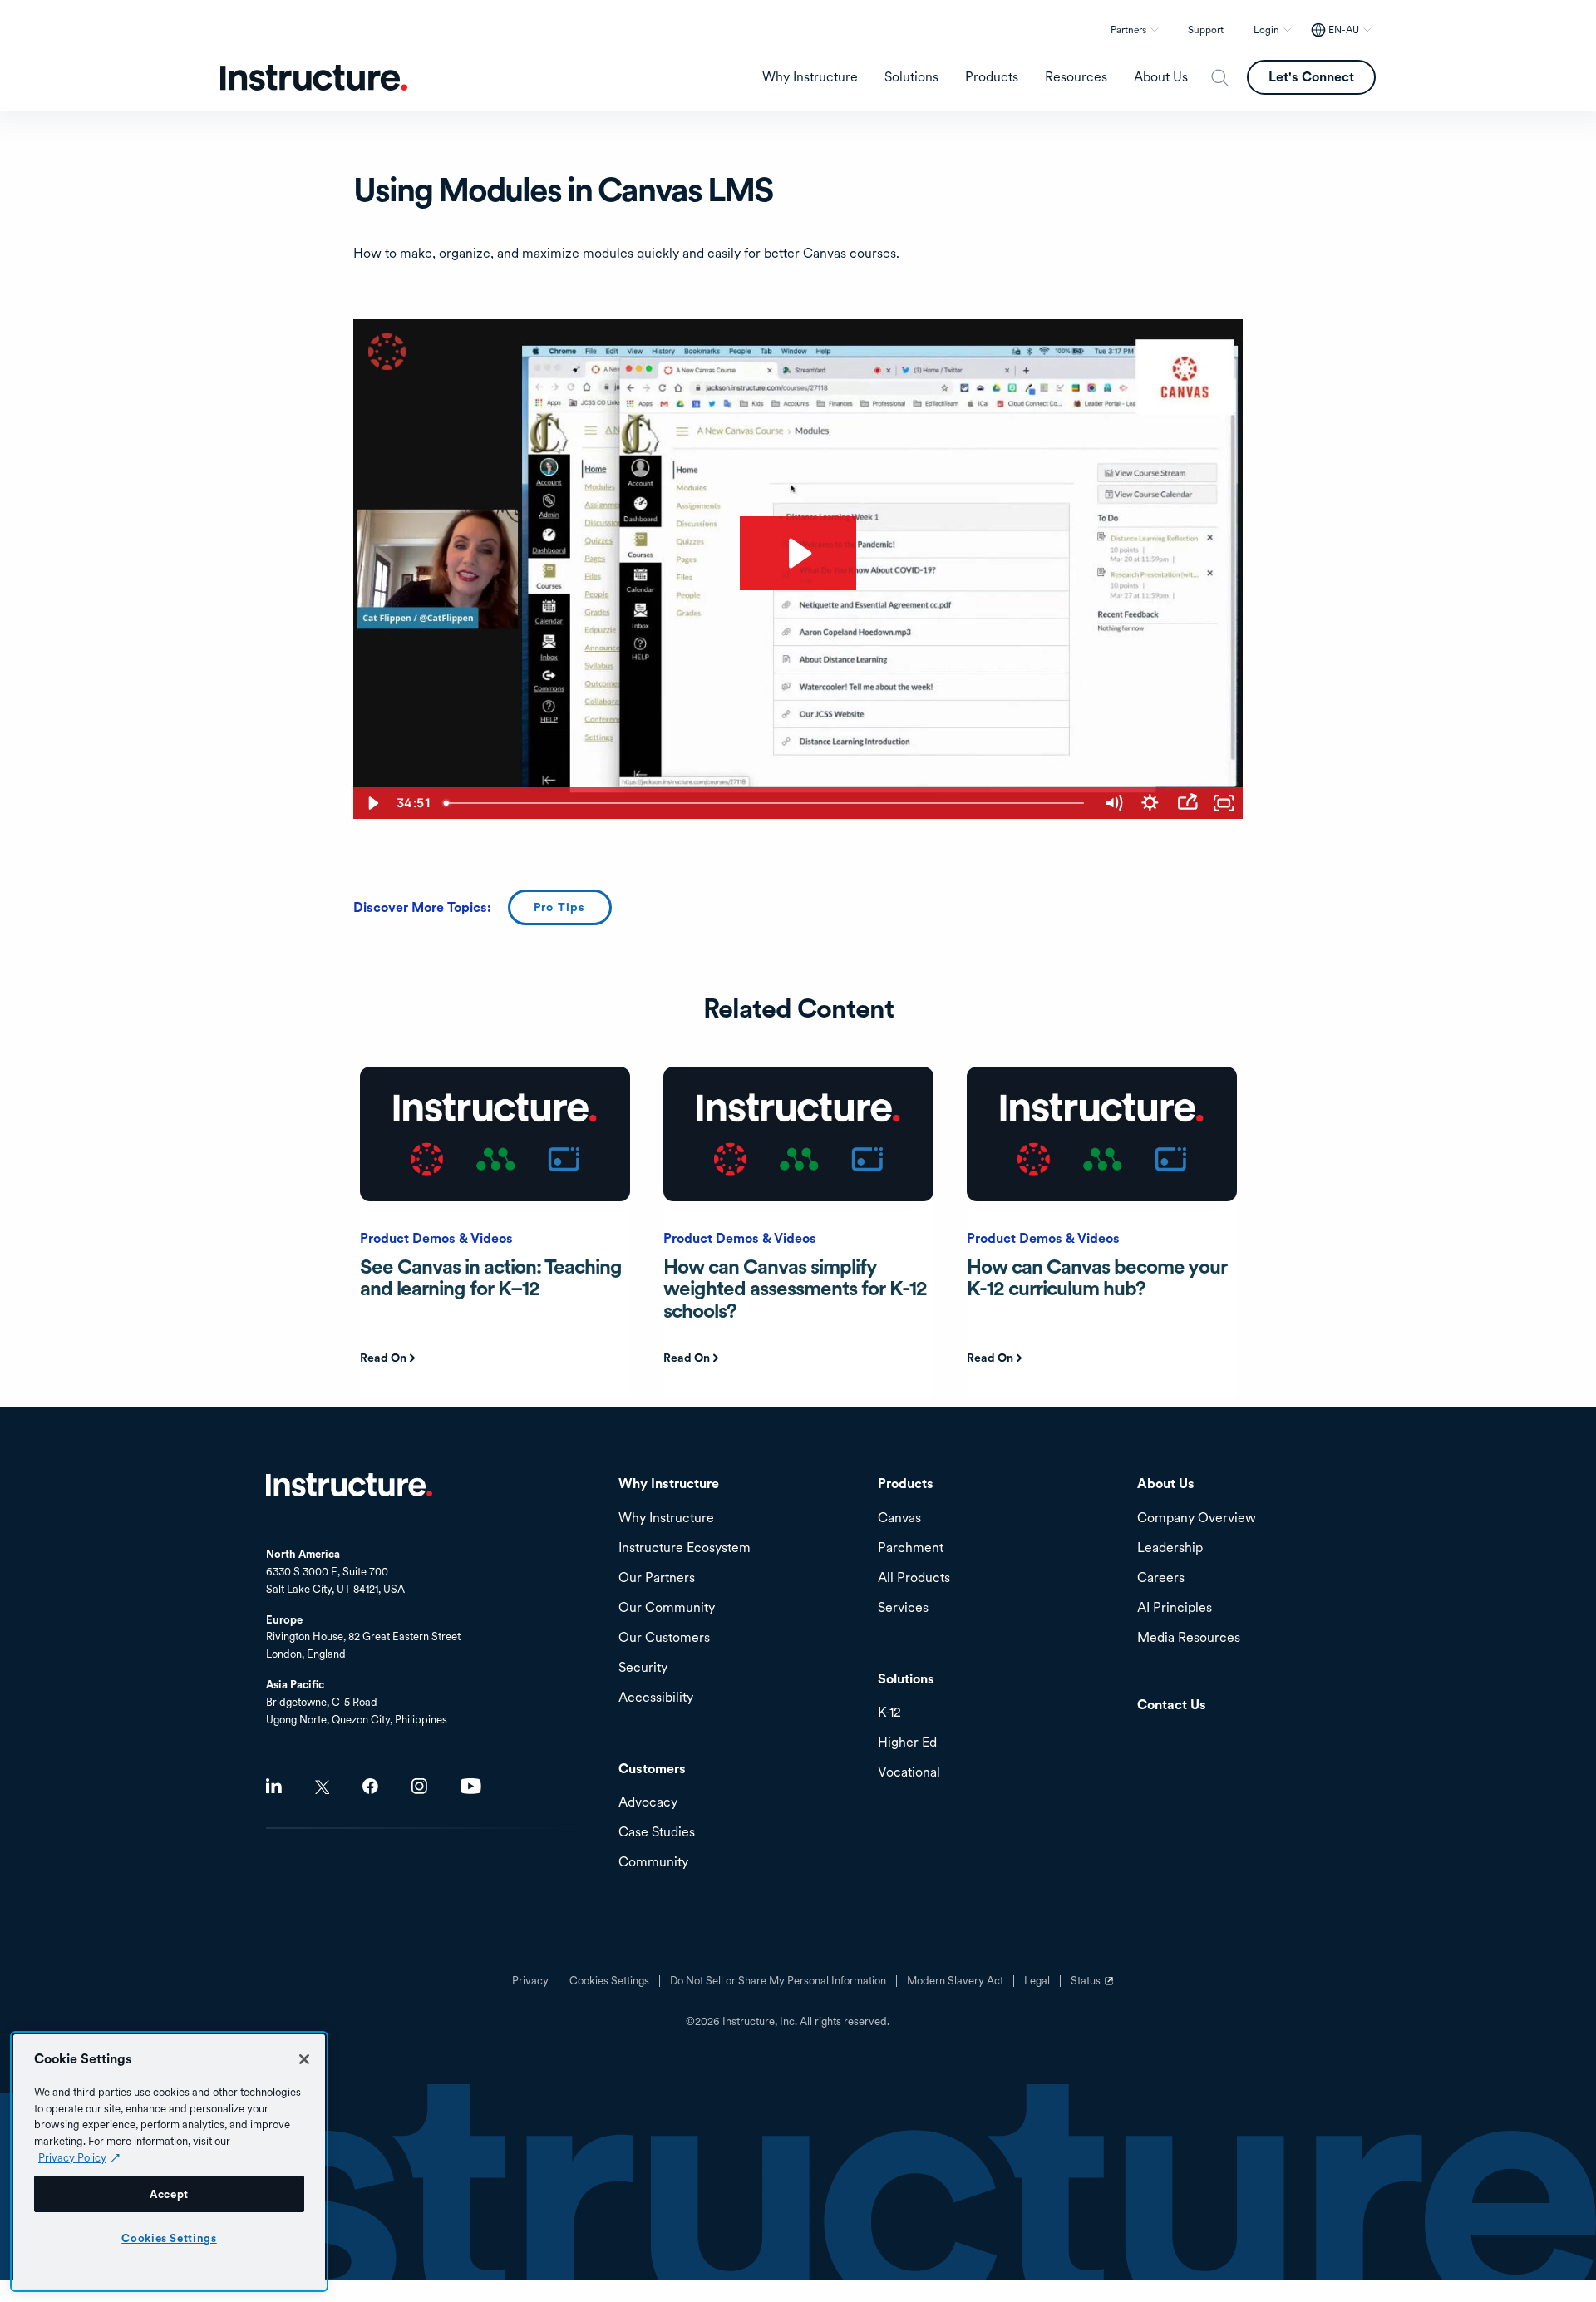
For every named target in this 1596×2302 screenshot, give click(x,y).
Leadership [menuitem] (1170, 1548)
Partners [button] (1128, 30)
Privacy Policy (72, 2157)
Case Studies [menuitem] (657, 1833)
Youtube (471, 1786)
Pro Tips (560, 907)
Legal (1037, 1981)
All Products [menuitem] (914, 1578)
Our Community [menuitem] (667, 1608)
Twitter (322, 1787)
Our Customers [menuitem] (664, 1638)
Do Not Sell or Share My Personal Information (778, 1981)
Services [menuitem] (903, 1608)
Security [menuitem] (643, 1668)
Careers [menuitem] (1161, 1578)
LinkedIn (274, 1786)
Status (1094, 1987)
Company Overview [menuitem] (1197, 1518)
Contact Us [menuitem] (1172, 1706)
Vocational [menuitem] (909, 1773)
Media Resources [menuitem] (1189, 1638)
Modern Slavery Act (955, 1981)
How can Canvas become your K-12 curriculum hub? (1097, 1277)
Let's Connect (1311, 77)
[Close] (304, 2059)
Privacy (530, 1981)
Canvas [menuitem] (899, 1518)
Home (349, 1485)
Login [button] (1266, 30)
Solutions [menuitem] (911, 77)
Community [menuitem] (653, 1863)
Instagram (419, 1786)
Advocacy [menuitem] (648, 1803)
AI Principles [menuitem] (1175, 1608)
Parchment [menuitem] (911, 1548)
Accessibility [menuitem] (656, 1698)
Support (1206, 30)
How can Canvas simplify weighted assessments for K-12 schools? (795, 1289)
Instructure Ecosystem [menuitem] (685, 1548)
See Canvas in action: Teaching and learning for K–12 (491, 1277)
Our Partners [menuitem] (657, 1578)
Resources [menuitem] (1076, 77)
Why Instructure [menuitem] (810, 77)
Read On (383, 1358)
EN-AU (1344, 30)
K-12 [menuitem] (889, 1713)
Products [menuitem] (992, 77)
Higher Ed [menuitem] (907, 1743)
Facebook (370, 1786)
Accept (169, 2194)
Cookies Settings (169, 2238)
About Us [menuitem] (1161, 77)
